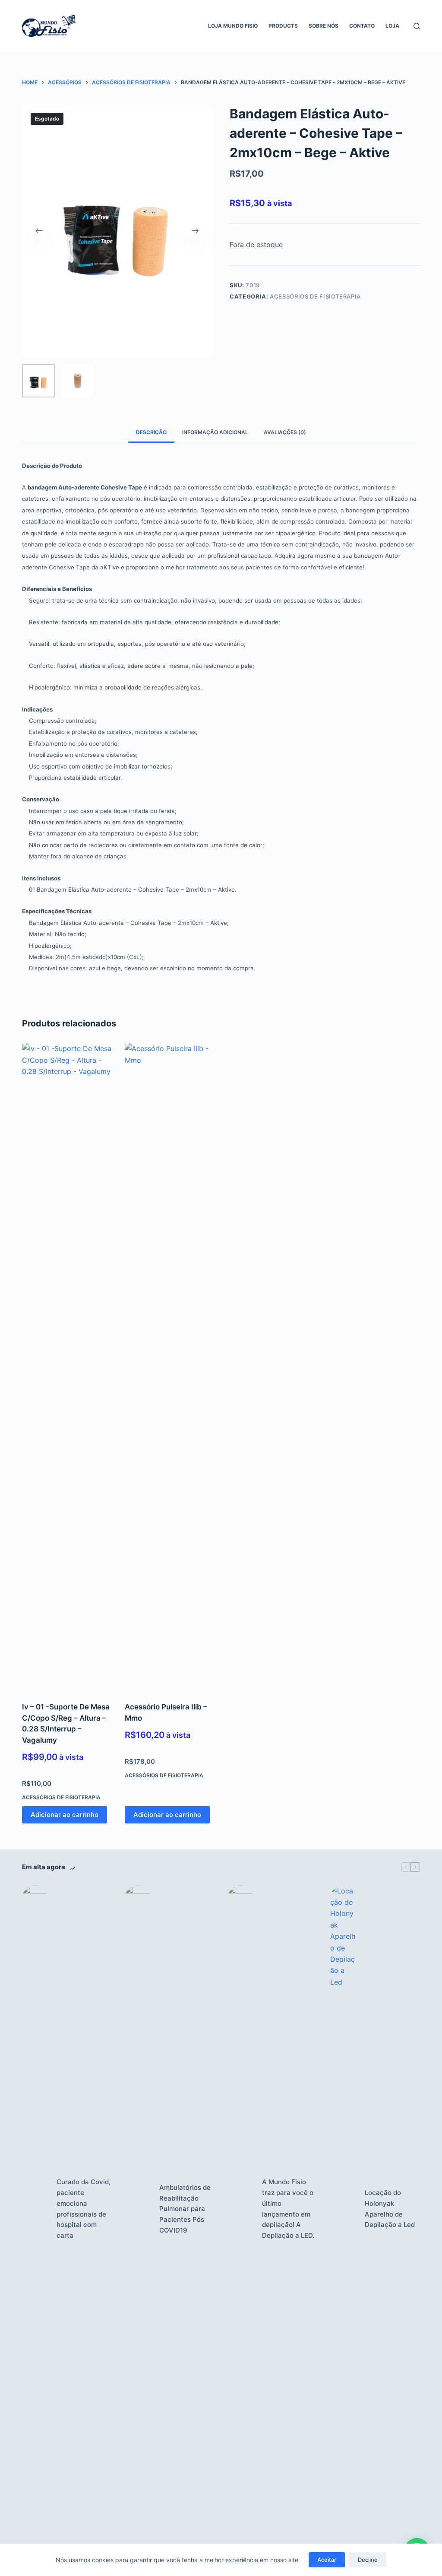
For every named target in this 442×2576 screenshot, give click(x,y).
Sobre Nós (324, 26)
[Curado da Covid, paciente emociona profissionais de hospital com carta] (35, 2209)
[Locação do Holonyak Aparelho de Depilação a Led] (343, 2209)
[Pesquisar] (417, 26)
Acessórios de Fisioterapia (315, 296)
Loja (392, 26)
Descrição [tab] (151, 432)
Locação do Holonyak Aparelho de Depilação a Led (390, 2209)
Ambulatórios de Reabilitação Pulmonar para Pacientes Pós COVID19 (185, 2209)
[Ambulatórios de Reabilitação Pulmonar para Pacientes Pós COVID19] (138, 2209)
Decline (368, 2560)
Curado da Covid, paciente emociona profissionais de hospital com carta (84, 2209)
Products (283, 26)
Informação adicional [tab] (215, 432)
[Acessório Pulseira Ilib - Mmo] (170, 1367)
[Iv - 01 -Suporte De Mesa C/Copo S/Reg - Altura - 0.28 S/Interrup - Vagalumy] (67, 1367)
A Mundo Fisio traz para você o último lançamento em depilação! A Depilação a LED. (288, 2209)
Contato (362, 26)
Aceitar (327, 2560)
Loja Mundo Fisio (233, 26)
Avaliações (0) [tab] (285, 432)
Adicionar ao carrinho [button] (65, 1815)
